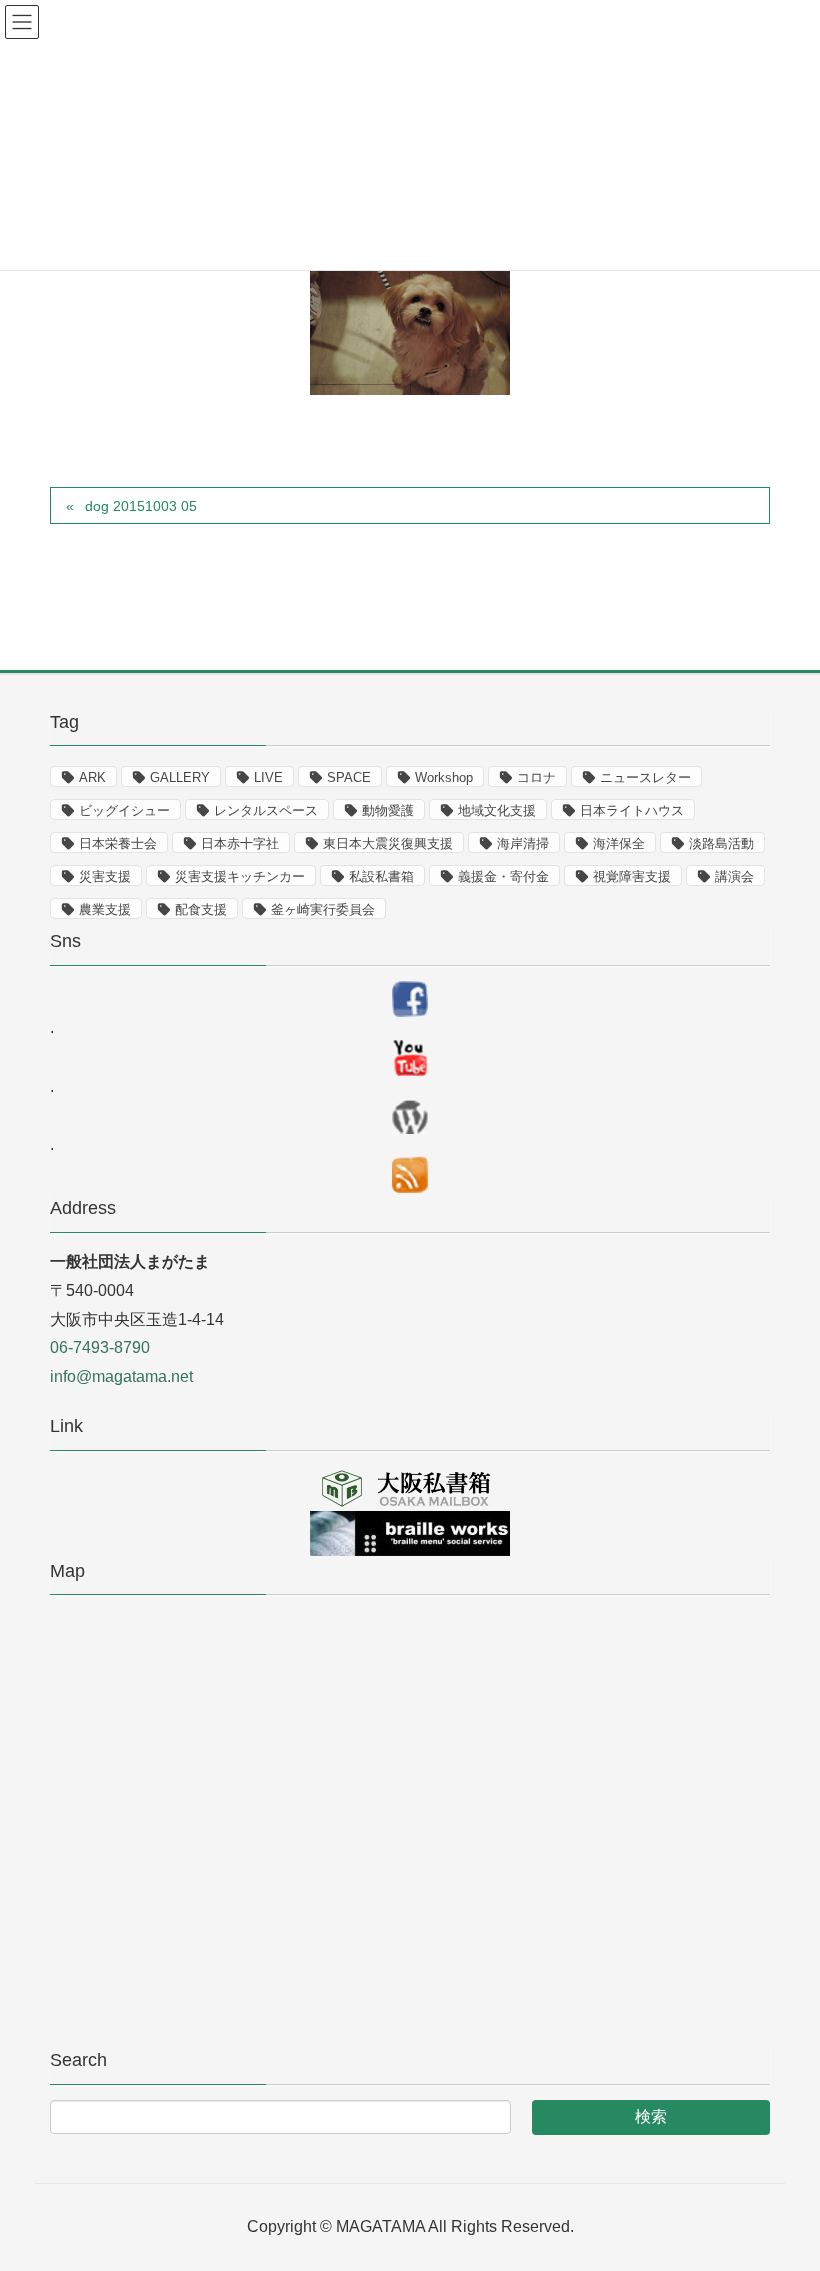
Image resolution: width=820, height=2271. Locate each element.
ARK (92, 777)
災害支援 (105, 876)
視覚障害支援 (632, 876)
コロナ (536, 777)
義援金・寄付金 (503, 876)
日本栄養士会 (118, 843)
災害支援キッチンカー (240, 876)
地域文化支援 (497, 810)
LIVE (268, 777)
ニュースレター (645, 777)
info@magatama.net (121, 1376)
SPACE (349, 777)
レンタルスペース (266, 810)
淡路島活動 (721, 843)
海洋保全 (619, 843)
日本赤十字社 (240, 843)
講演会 (734, 876)
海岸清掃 (523, 843)
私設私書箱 (381, 876)
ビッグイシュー (124, 810)
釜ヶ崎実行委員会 (323, 909)
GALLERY (180, 777)
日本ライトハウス (632, 810)
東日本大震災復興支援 (388, 843)
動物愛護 (388, 810)
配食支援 (201, 909)
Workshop (444, 777)
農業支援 (105, 909)
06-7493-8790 (100, 1347)
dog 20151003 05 (141, 506)
